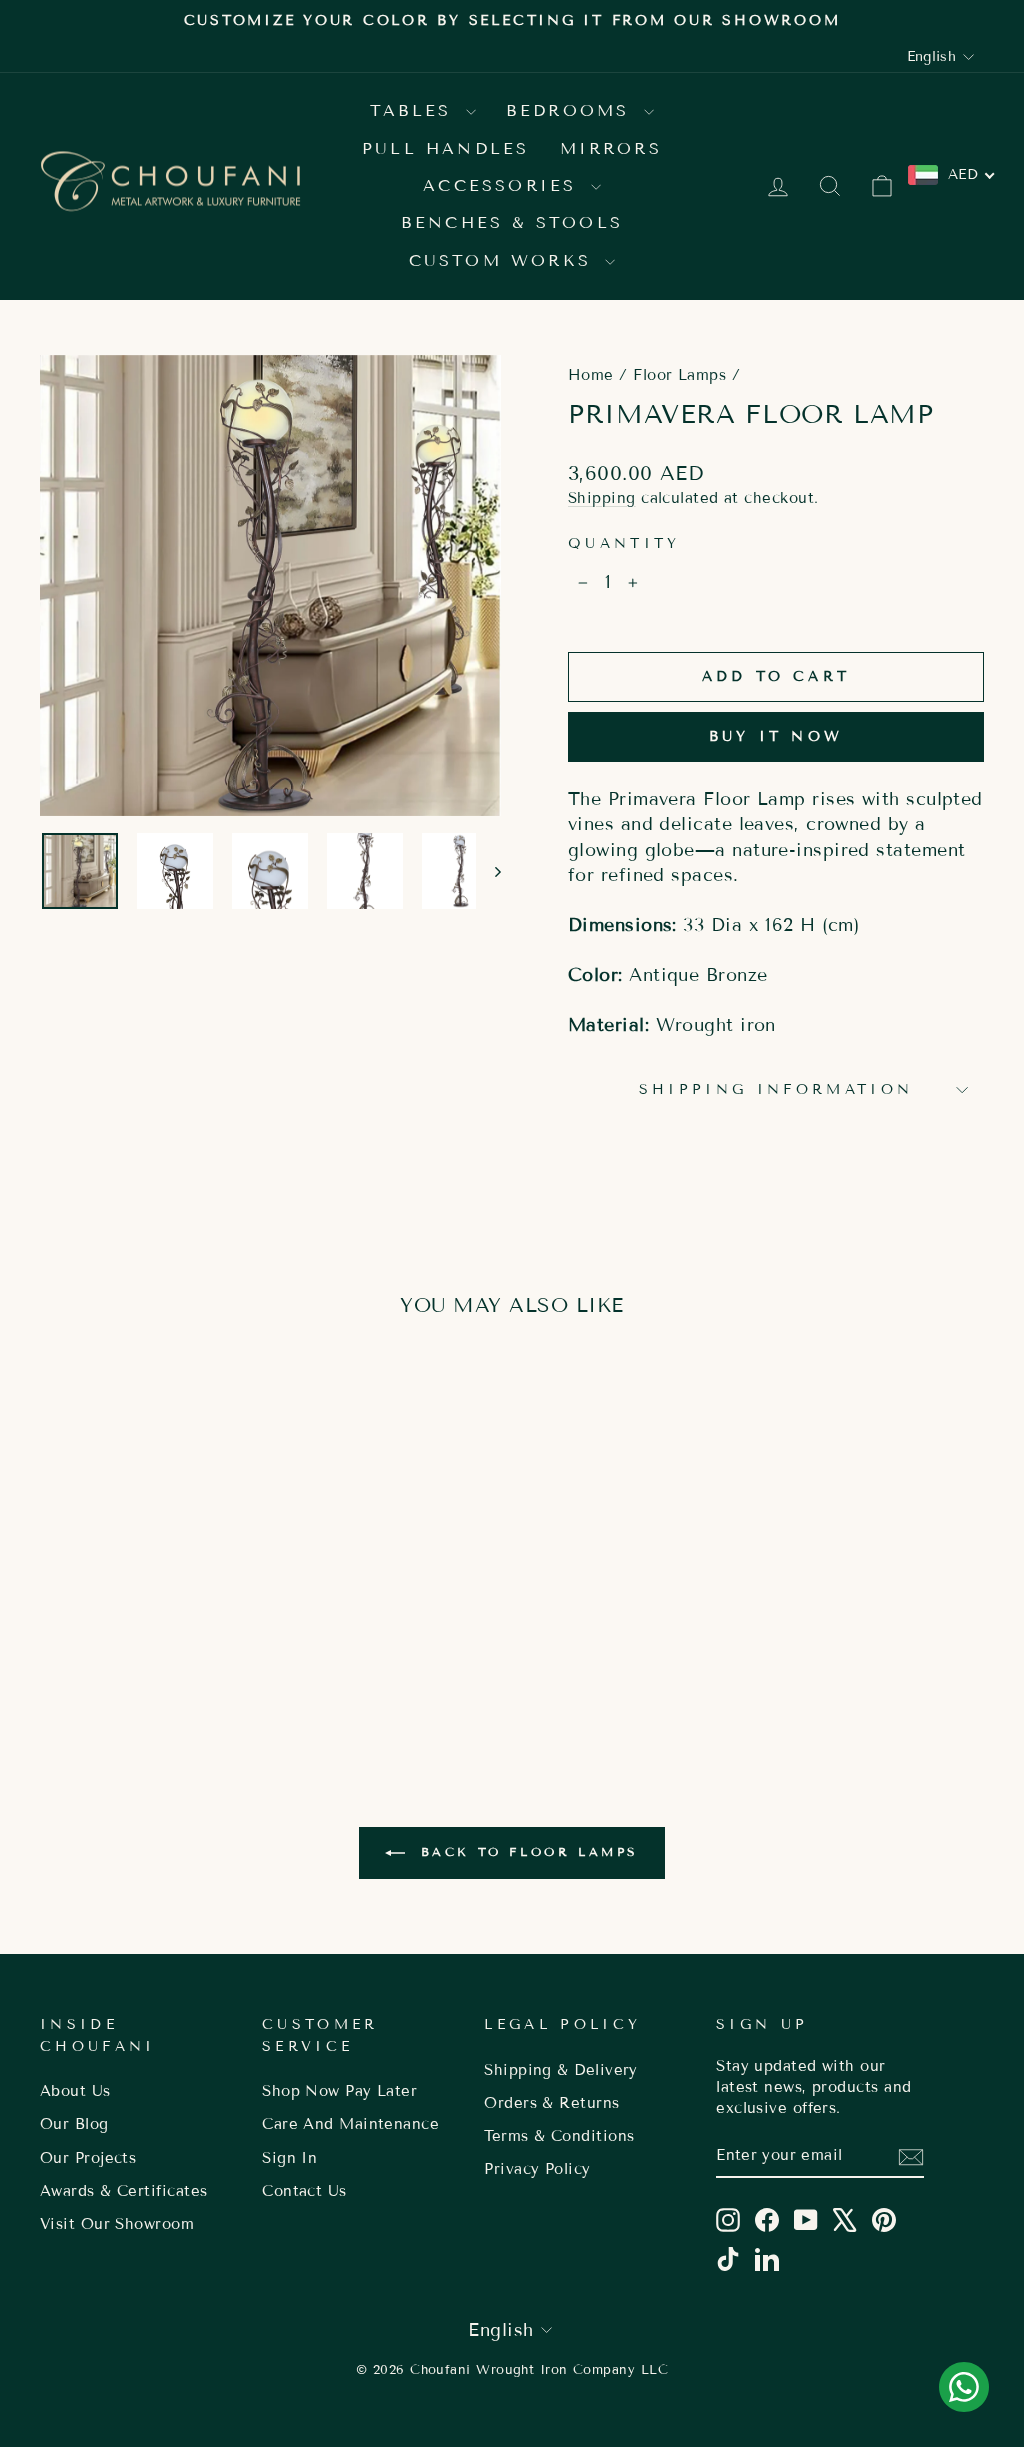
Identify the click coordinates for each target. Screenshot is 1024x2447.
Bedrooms (572, 110)
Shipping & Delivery (561, 2070)
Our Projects (88, 2158)
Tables (415, 110)
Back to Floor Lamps (526, 1851)
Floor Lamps (679, 375)
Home (591, 375)
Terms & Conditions (559, 2136)
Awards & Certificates (123, 2191)
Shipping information (776, 1089)
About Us (75, 2091)
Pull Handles (445, 148)
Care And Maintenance (350, 2124)
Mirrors (611, 148)
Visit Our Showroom (117, 2224)
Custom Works (505, 260)
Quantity (624, 543)
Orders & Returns (551, 2103)
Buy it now (776, 736)
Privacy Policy (537, 2169)
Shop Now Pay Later (339, 2091)
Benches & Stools (512, 222)
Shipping (602, 498)
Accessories (504, 185)
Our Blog (74, 2124)
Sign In (289, 2158)
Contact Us (304, 2191)
